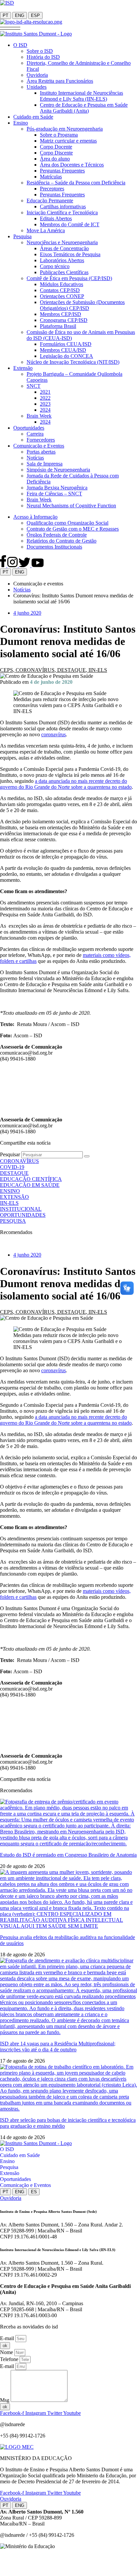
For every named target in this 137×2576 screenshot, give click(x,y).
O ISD (7, 2149)
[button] (10, 28)
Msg (5, 2400)
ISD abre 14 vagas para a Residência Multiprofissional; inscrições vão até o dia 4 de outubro (58, 2047)
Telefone (10, 2359)
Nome (7, 2352)
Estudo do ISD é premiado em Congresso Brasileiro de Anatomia (68, 1855)
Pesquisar (10, 1154)
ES (34, 2192)
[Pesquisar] (87, 1156)
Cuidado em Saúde (20, 2155)
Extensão (10, 2173)
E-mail (8, 2338)
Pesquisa (9, 2167)
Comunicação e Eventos (25, 2185)
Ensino (7, 2161)
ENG (20, 15)
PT (5, 15)
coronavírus (54, 734)
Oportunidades (15, 2179)
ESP (35, 15)
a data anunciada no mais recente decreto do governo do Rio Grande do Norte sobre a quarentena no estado (66, 784)
